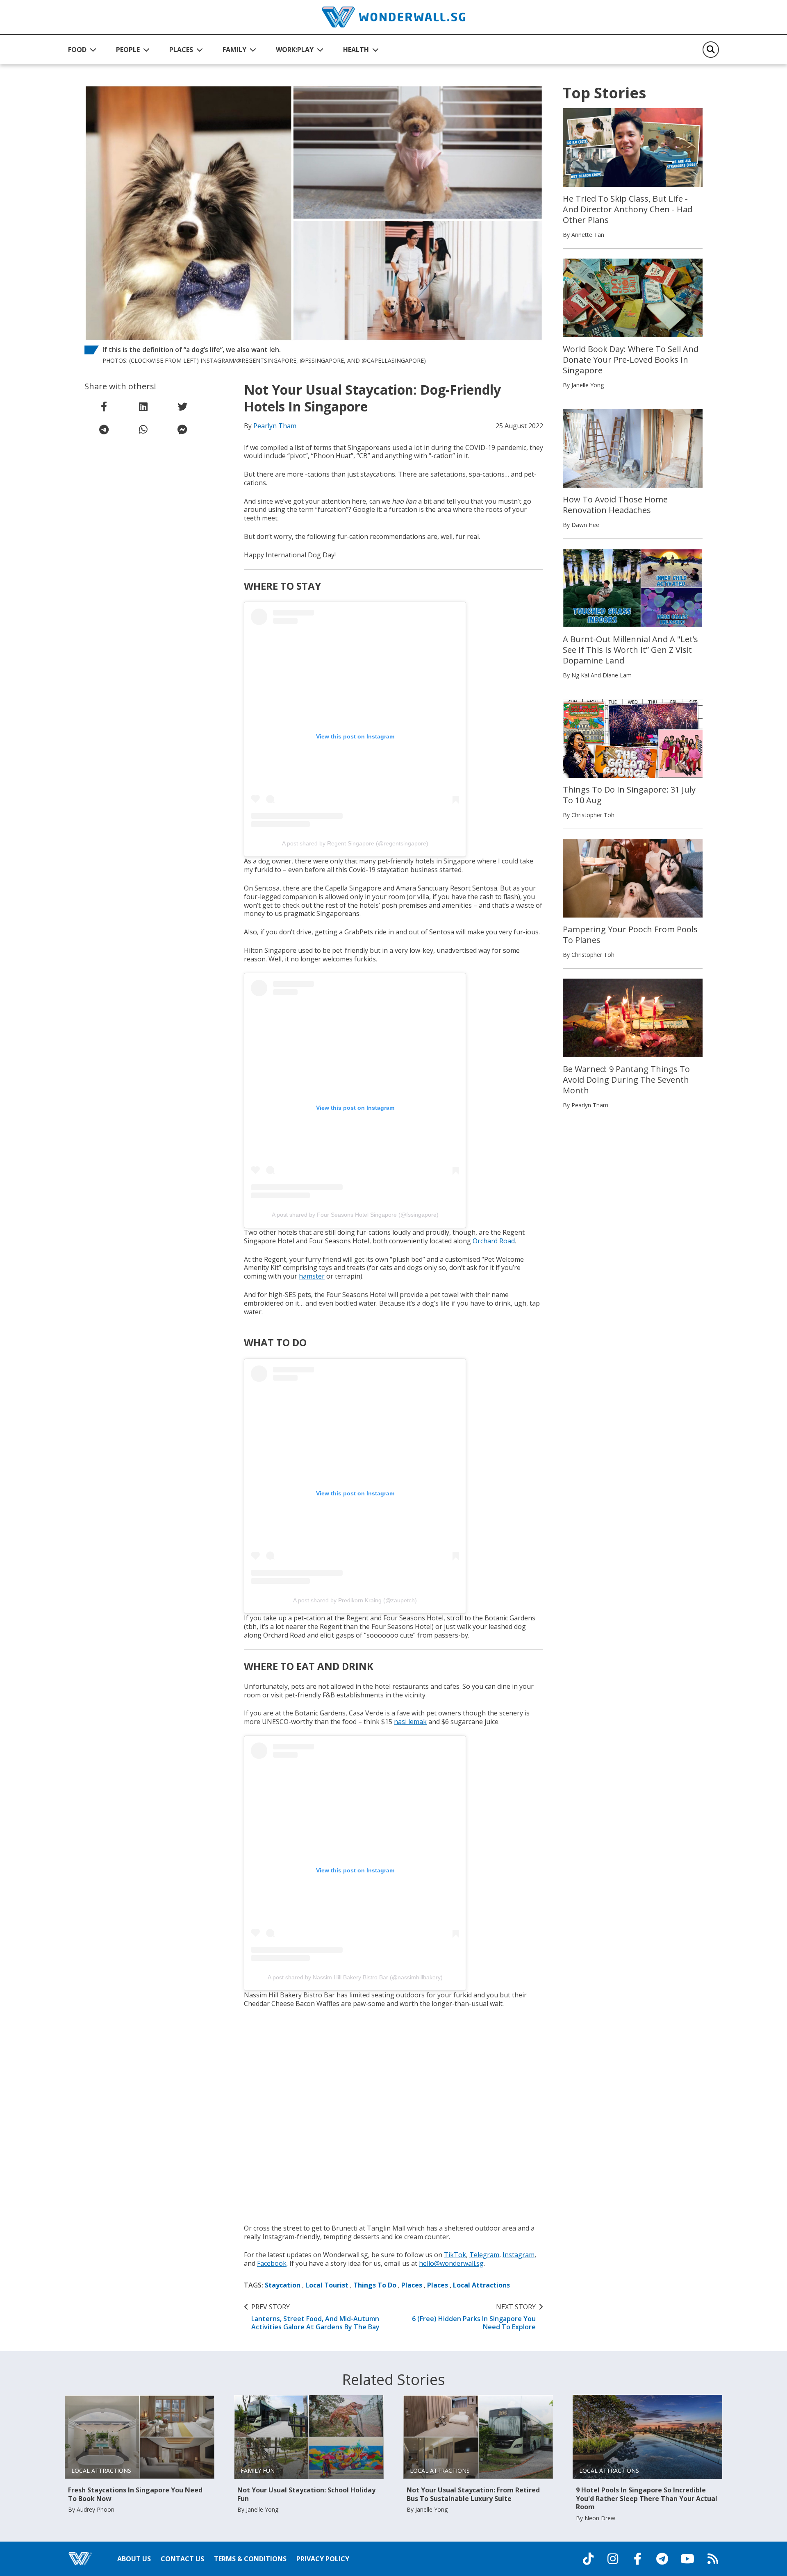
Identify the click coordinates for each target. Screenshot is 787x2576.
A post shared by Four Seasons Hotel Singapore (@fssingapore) (355, 1215)
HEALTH (356, 50)
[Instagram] (613, 2559)
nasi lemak (410, 1722)
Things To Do (375, 2285)
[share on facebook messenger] (182, 429)
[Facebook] (637, 2559)
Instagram (519, 2255)
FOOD (77, 50)
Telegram (484, 2255)
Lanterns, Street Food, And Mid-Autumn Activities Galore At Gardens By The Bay (315, 2317)
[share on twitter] (182, 407)
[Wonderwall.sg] (393, 17)
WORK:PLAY (295, 50)
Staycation (283, 2285)
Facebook (272, 2263)
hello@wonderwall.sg (451, 2263)
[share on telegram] (104, 429)
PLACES (181, 50)
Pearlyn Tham (275, 426)
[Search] (711, 50)
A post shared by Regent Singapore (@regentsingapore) (355, 843)
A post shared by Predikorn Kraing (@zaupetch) (355, 1600)
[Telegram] (662, 2559)
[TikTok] (588, 2559)
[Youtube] (687, 2559)
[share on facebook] (104, 407)
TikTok (455, 2255)
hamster (312, 1276)
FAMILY (234, 50)
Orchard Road (494, 1241)
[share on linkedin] (143, 407)
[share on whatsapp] (143, 429)
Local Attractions (481, 2285)
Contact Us (182, 2559)
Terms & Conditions (250, 2559)
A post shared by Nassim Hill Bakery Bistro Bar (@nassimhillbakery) (355, 1977)
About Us (134, 2559)
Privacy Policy (323, 2559)
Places (412, 2285)
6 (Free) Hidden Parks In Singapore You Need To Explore (474, 2317)
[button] (82, 50)
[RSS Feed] (713, 2559)
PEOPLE (128, 50)
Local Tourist (327, 2285)
